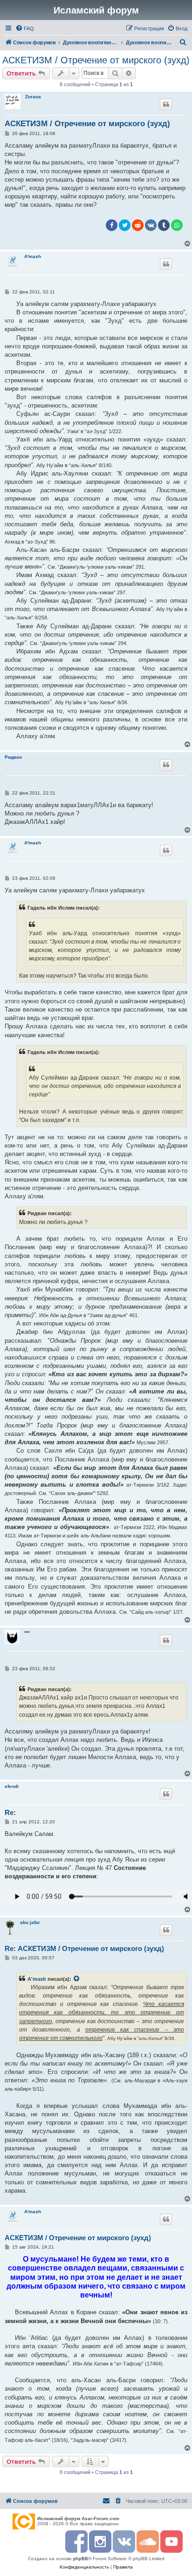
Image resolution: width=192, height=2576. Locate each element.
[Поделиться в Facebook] (112, 225)
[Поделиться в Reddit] (138, 225)
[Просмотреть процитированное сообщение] (77, 1979)
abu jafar (30, 1922)
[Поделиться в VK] (151, 225)
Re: (10, 1812)
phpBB (81, 2559)
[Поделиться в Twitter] (125, 225)
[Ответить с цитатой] (166, 104)
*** (27, 1633)
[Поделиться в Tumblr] (164, 225)
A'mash (33, 256)
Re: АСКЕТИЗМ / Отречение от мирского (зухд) (84, 1948)
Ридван (13, 757)
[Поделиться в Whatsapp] (177, 225)
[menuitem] (25, 28)
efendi (12, 1786)
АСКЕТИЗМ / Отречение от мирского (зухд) (96, 60)
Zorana (33, 97)
